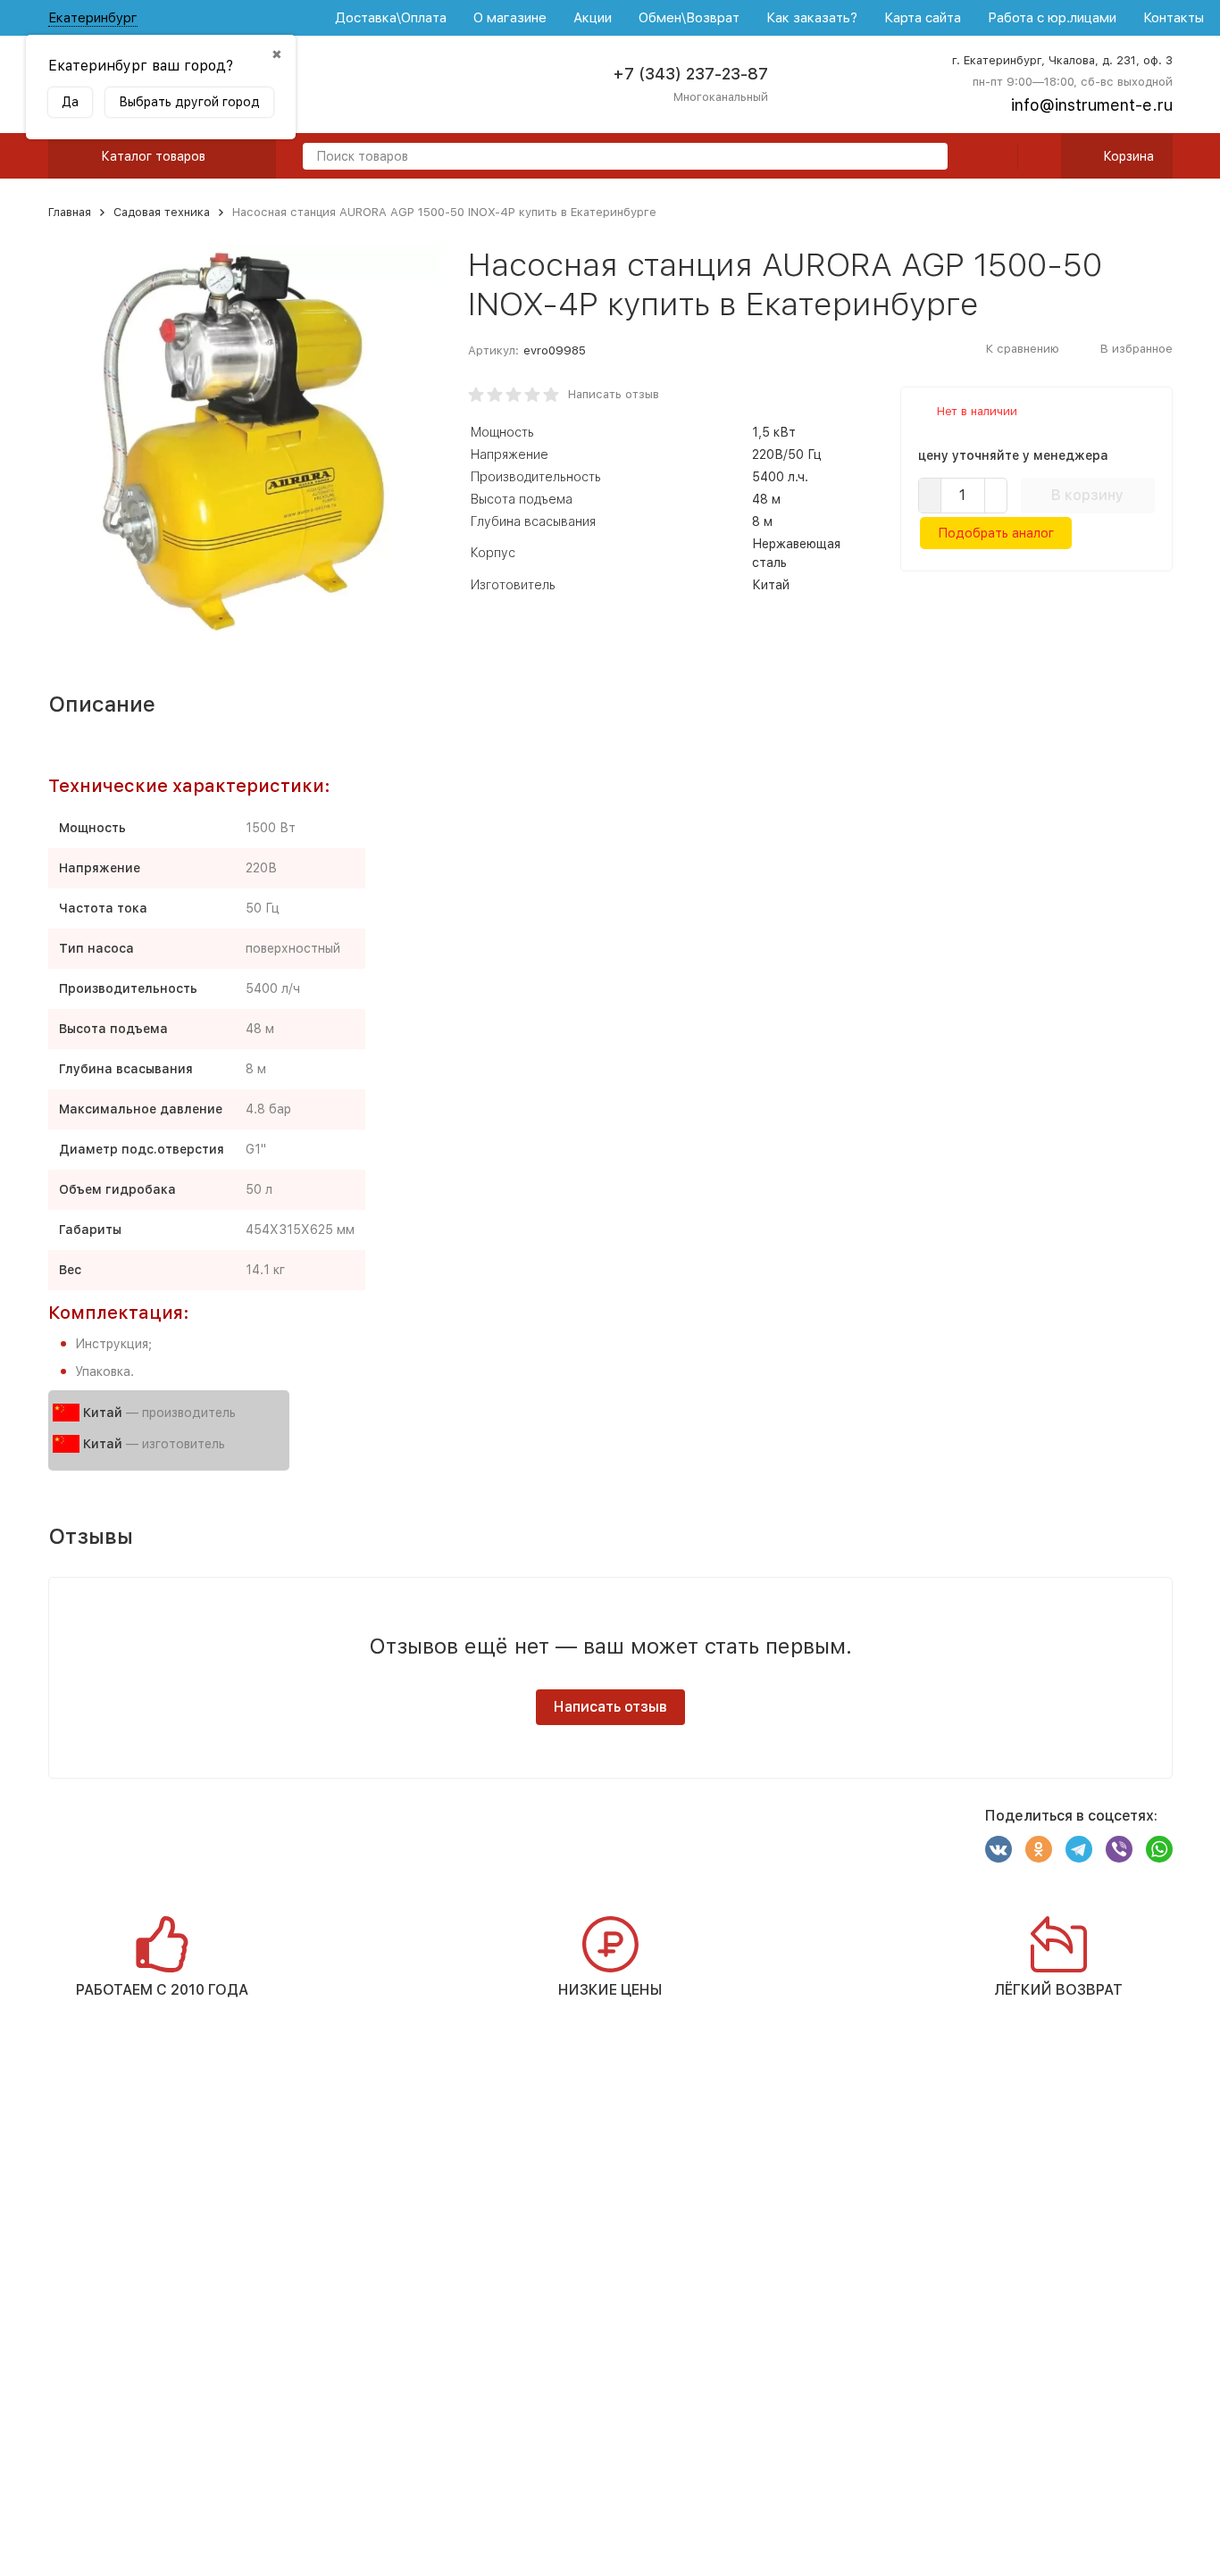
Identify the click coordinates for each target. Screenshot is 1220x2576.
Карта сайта (923, 18)
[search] (927, 158)
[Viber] (1119, 1849)
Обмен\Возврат (689, 18)
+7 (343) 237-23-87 (690, 74)
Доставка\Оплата (391, 18)
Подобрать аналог (996, 533)
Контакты (1174, 18)
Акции (593, 18)
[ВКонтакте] (999, 1849)
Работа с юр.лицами (1052, 18)
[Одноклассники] (1039, 1849)
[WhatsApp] (1159, 1849)
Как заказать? (812, 18)
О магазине (510, 18)
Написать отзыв (614, 394)
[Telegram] (1079, 1849)
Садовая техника (162, 212)
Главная (70, 212)
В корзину (1087, 495)
